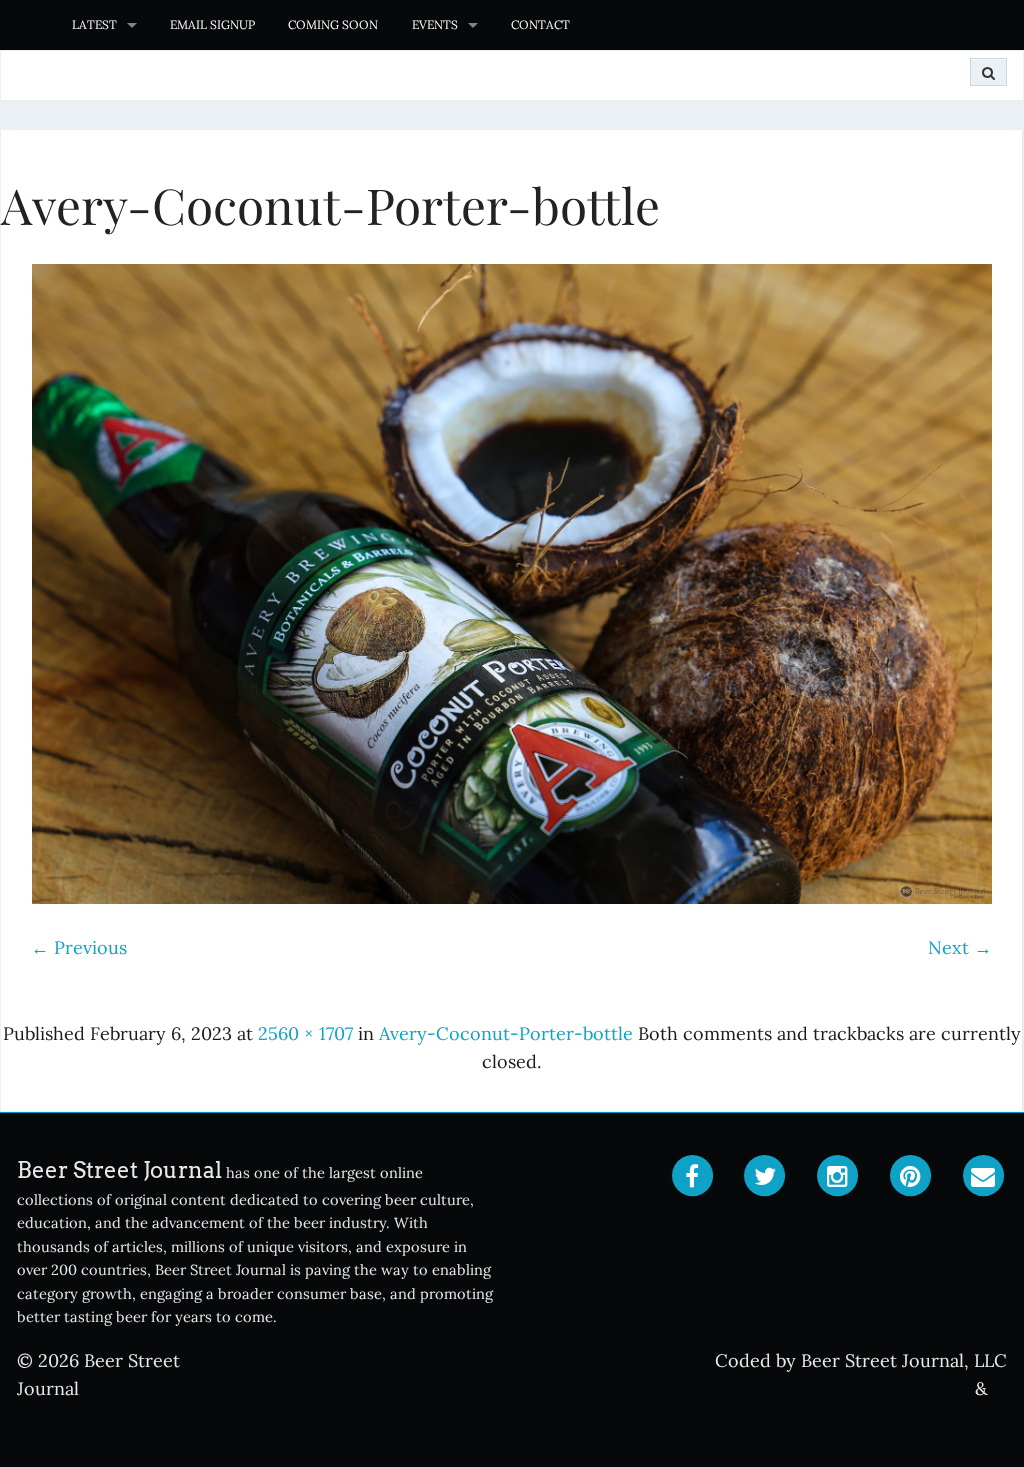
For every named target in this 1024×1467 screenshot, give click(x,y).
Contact (540, 24)
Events (435, 24)
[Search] (988, 72)
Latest (94, 24)
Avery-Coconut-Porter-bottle (506, 1033)
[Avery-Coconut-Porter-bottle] (511, 584)
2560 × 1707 (305, 1033)
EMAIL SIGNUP (212, 24)
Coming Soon (333, 24)
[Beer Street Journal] (27, 25)
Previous (79, 947)
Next (960, 947)
